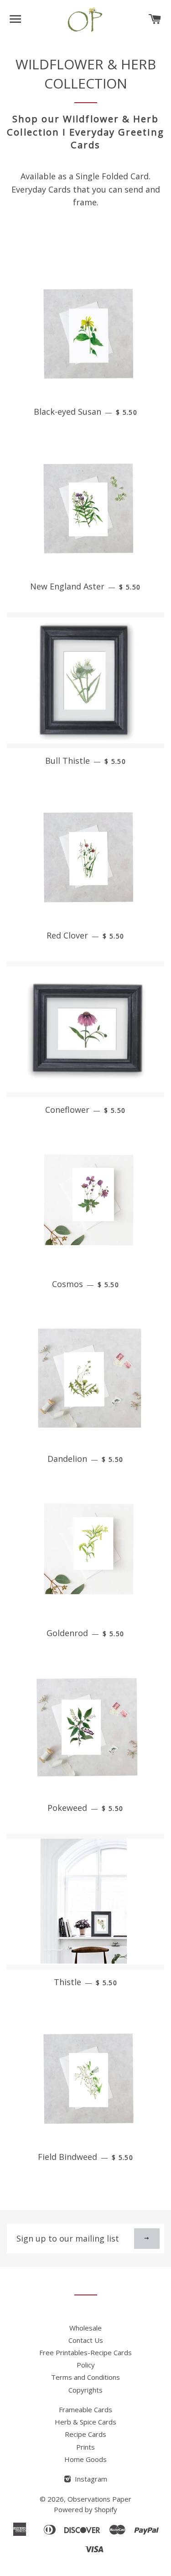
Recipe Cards (85, 2434)
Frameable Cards (85, 2409)
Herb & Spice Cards (85, 2422)
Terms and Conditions (85, 2377)
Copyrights (85, 2390)
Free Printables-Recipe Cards (85, 2352)
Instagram (90, 2479)
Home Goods (85, 2459)
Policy (86, 2365)
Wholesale (85, 2328)
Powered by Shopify (85, 2509)
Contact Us (86, 2340)
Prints (85, 2447)
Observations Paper (99, 2499)
